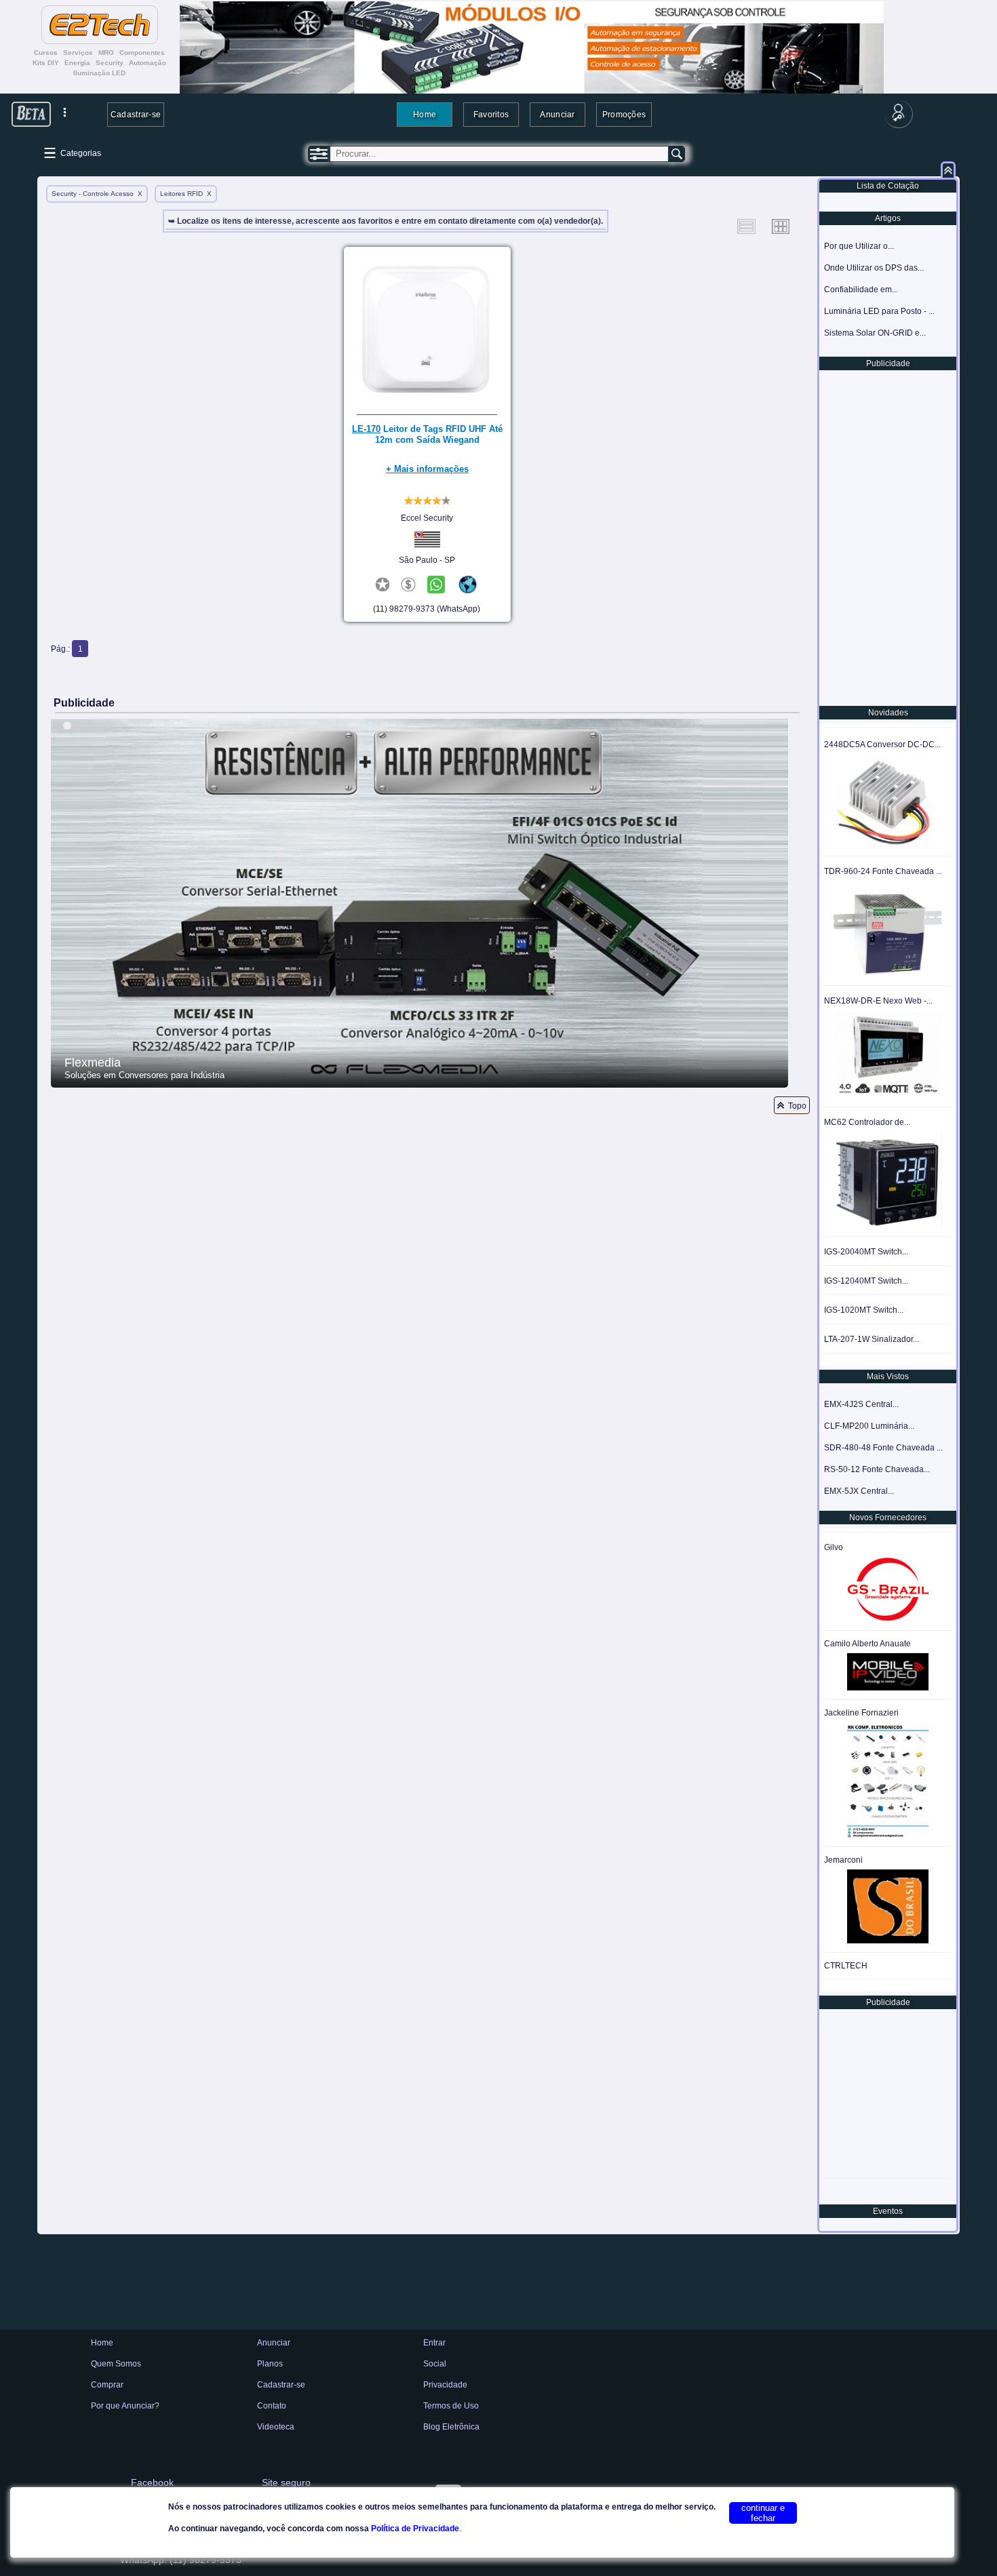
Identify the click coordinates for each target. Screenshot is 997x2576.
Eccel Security (427, 518)
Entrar (434, 2343)
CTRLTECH (846, 1966)
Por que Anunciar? (125, 2406)
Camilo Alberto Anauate (867, 1644)
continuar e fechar (763, 2513)
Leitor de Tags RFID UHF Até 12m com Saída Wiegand (427, 434)
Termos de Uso (451, 2406)
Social (435, 2364)
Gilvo (834, 1547)
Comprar (107, 2385)
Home (425, 114)
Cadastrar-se (136, 114)
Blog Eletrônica (451, 2427)
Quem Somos (116, 2364)
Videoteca (276, 2427)
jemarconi (843, 1860)
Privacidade (445, 2385)
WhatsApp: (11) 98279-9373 (181, 2560)
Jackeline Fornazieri (861, 1713)
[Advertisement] (886, 537)
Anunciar (558, 114)
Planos (270, 2364)
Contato (272, 2406)
